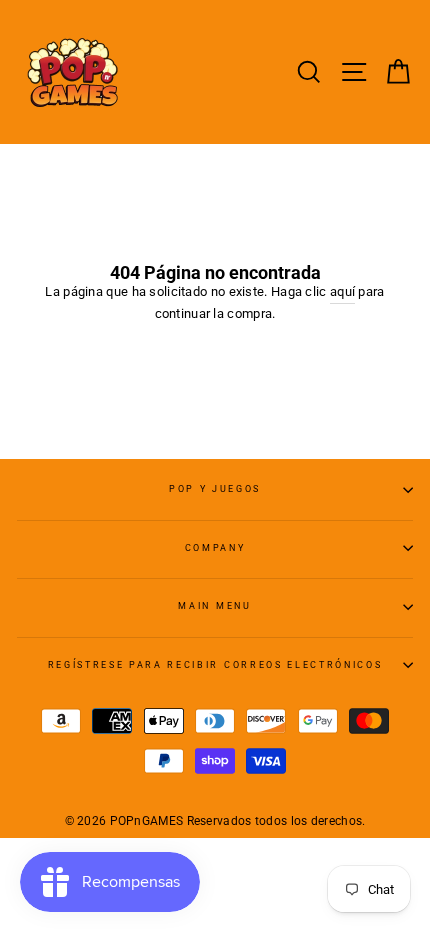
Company (215, 548)
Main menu (214, 606)
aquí (342, 291)
